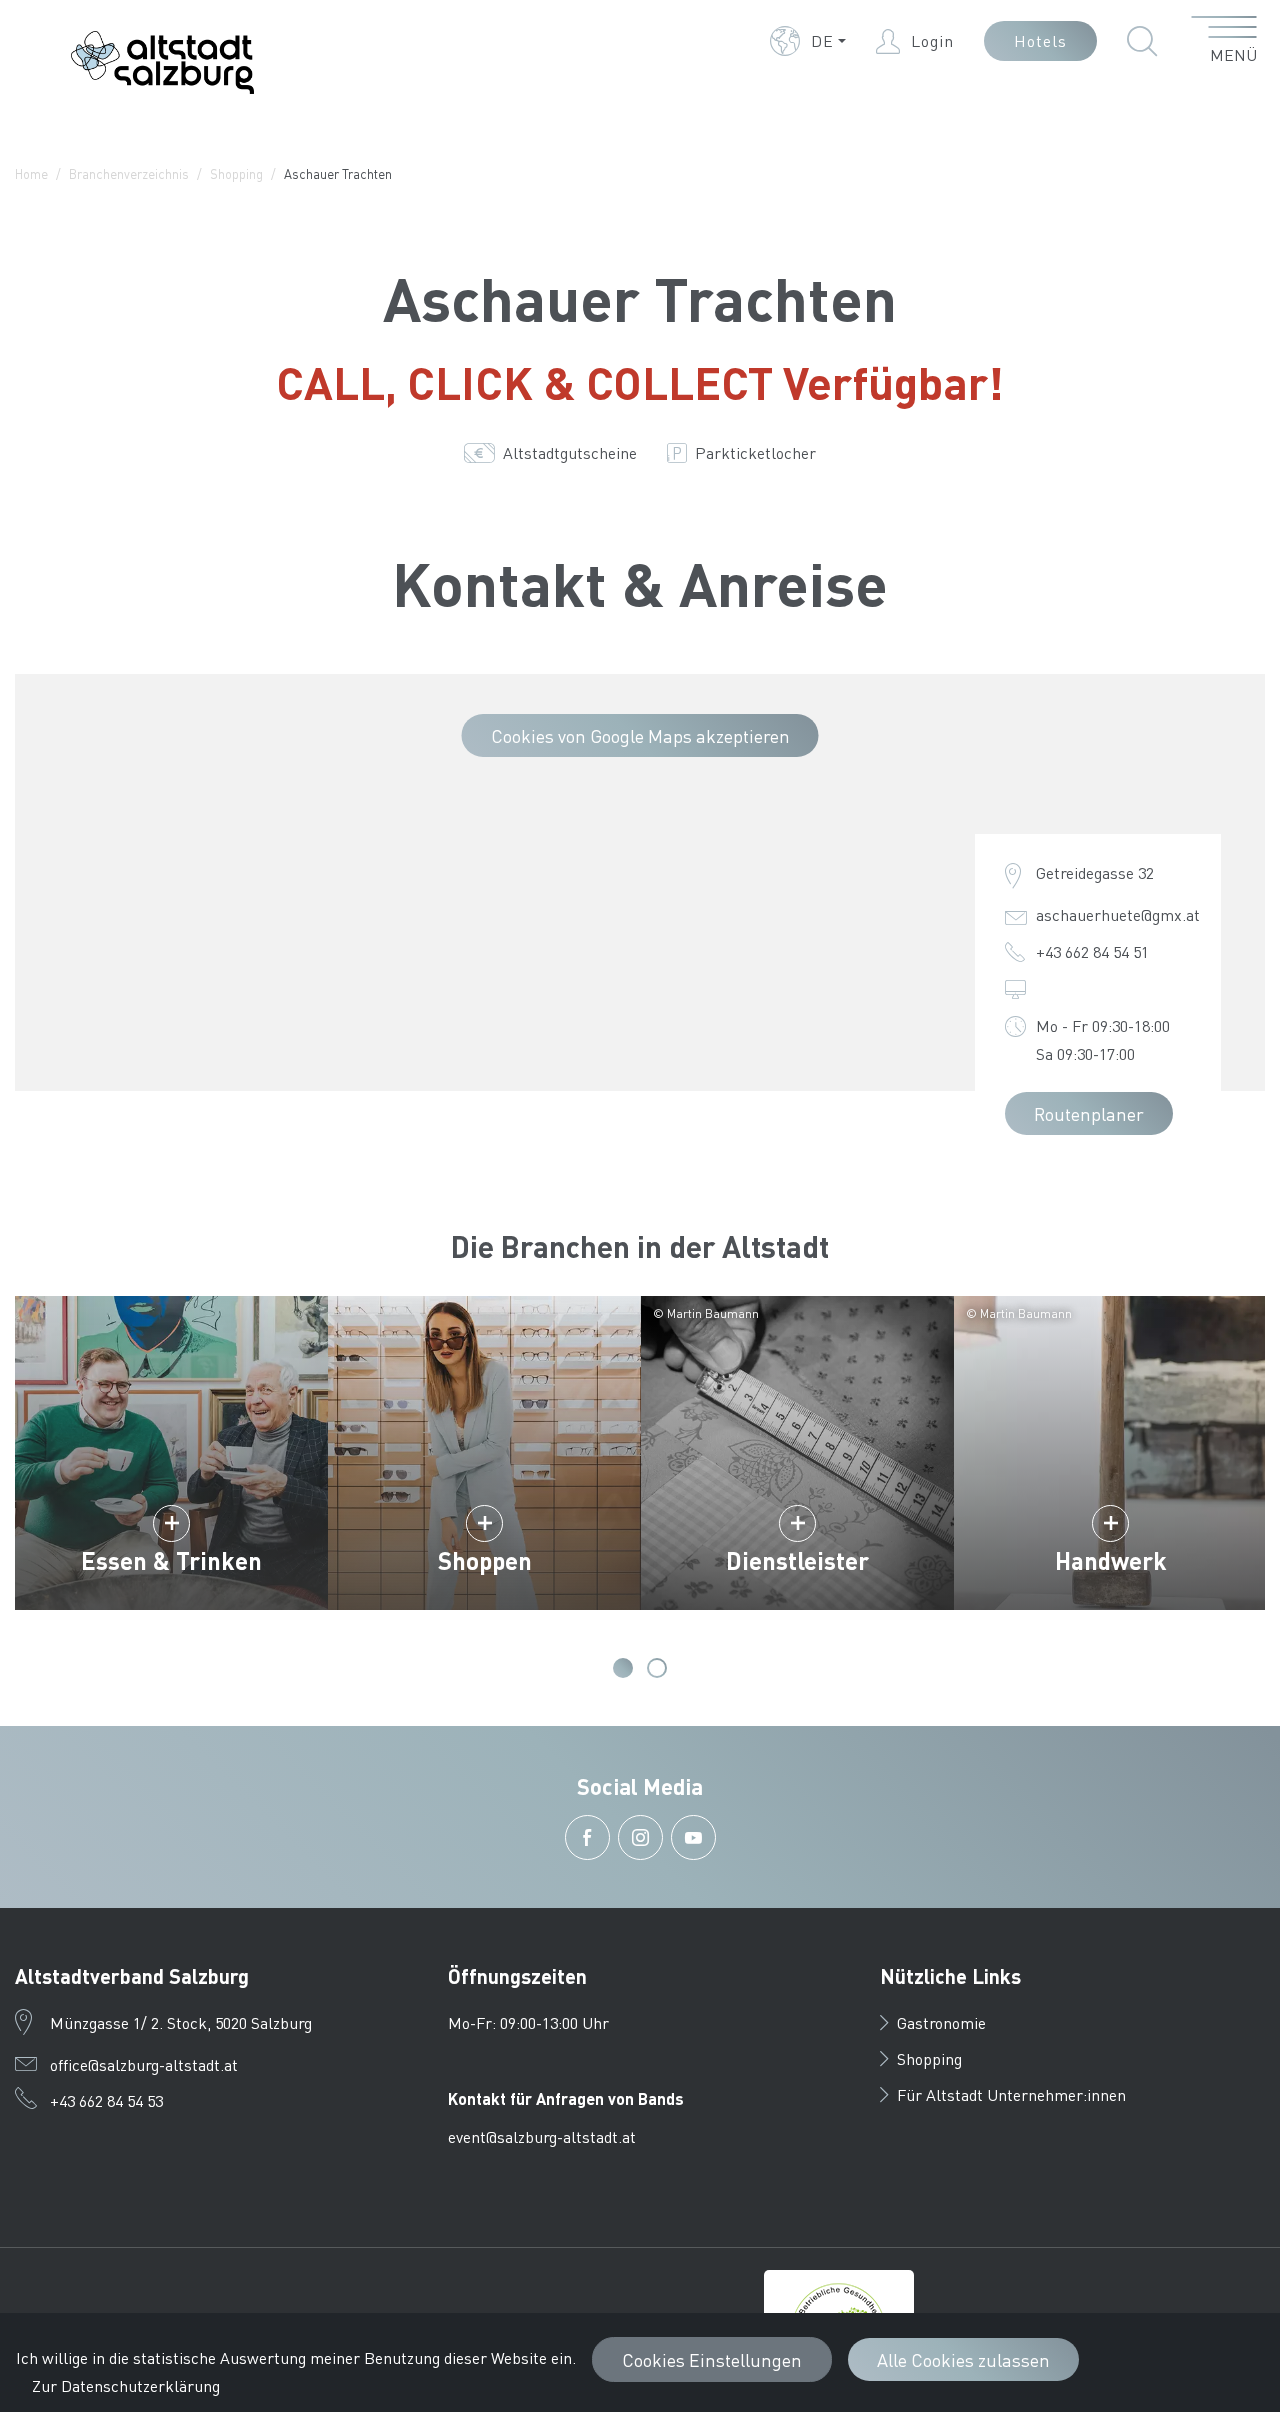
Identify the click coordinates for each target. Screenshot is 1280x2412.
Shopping (236, 173)
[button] (808, 41)
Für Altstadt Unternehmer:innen (1011, 2094)
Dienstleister (797, 1560)
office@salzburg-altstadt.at (144, 2064)
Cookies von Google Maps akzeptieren (640, 735)
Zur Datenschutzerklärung (126, 2385)
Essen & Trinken (171, 1560)
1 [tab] (623, 1668)
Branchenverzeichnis (129, 173)
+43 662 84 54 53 (106, 2100)
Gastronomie (941, 2022)
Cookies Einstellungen (712, 2359)
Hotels (1040, 40)
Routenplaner (1089, 1113)
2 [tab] (657, 1668)
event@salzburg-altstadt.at (542, 2136)
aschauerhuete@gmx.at (1118, 914)
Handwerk (1111, 1560)
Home (31, 173)
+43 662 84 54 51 (1092, 951)
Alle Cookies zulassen (963, 2359)
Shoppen (485, 1560)
